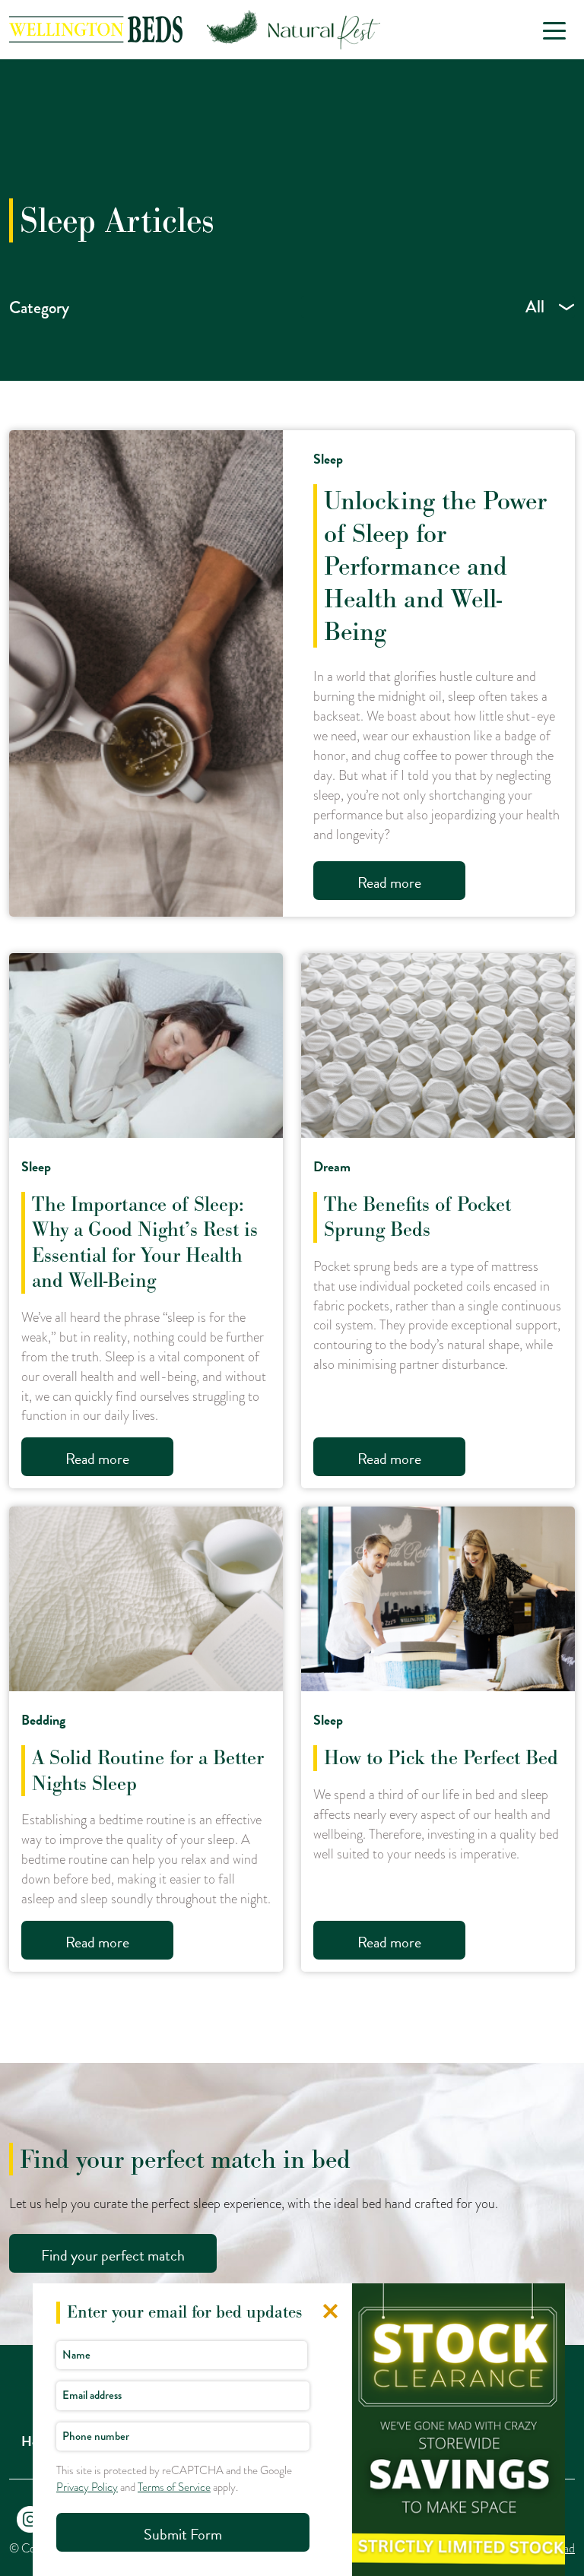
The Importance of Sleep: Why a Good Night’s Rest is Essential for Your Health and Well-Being (145, 1242)
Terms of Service (174, 2487)
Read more (389, 882)
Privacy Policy (87, 2487)
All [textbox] (535, 307)
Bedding (43, 1720)
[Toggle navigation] (554, 29)
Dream (332, 1166)
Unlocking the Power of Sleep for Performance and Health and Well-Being (435, 566)
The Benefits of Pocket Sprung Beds (417, 1217)
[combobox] (438, 307)
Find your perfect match (113, 2255)
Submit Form (183, 2534)
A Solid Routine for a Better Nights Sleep (148, 1770)
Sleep (328, 459)
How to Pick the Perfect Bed (441, 1757)
